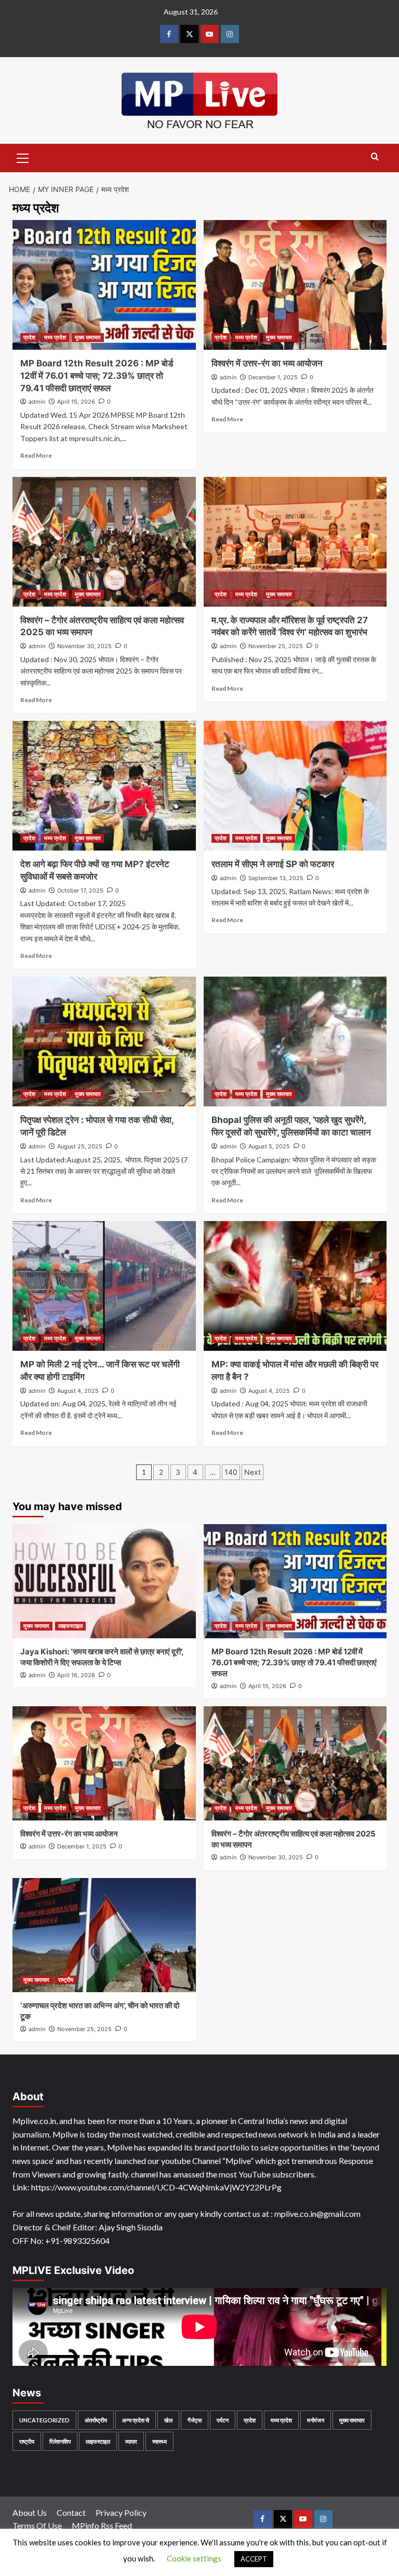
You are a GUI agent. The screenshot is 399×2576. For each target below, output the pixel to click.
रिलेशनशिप (60, 2441)
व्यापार (131, 2441)
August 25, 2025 (80, 1146)
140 (231, 1472)
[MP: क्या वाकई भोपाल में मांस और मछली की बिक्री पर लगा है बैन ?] (295, 1286)
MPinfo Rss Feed (102, 2525)
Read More (36, 455)
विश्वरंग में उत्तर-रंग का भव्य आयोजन (267, 363)
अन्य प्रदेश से (136, 2420)
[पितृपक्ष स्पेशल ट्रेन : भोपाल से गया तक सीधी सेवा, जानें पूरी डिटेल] (104, 1042)
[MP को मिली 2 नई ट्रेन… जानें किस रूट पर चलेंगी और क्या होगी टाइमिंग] (104, 1286)
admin (37, 402)
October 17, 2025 (80, 890)
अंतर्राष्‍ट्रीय (96, 2420)
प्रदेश (29, 337)
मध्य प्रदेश (55, 337)
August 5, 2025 (269, 1146)
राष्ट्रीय (66, 1980)
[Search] (375, 157)
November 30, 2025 (84, 646)
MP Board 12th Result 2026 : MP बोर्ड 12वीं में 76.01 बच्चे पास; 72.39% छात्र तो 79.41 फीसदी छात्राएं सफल (97, 376)
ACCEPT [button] (254, 2559)
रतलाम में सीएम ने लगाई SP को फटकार (273, 864)
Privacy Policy (121, 2512)
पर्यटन (223, 2420)
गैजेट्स (195, 2420)
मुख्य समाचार (88, 337)
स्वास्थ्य (159, 2441)
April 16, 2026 (76, 1675)
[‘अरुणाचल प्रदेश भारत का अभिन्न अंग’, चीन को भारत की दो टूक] (104, 1935)
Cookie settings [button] (194, 2558)
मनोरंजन (316, 2420)
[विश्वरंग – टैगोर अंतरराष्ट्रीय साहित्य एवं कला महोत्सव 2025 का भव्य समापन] (104, 542)
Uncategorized (44, 2420)
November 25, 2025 (276, 646)
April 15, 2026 (76, 402)
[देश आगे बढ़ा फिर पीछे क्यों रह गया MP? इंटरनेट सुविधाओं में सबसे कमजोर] (104, 786)
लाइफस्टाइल (70, 1626)
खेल (168, 2420)
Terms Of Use (37, 2525)
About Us (30, 2512)
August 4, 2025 (78, 1391)
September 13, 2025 (276, 878)
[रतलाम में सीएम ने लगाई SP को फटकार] (295, 786)
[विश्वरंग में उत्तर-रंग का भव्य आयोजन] (295, 285)
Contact (71, 2512)
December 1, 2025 (273, 377)
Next (252, 1472)
